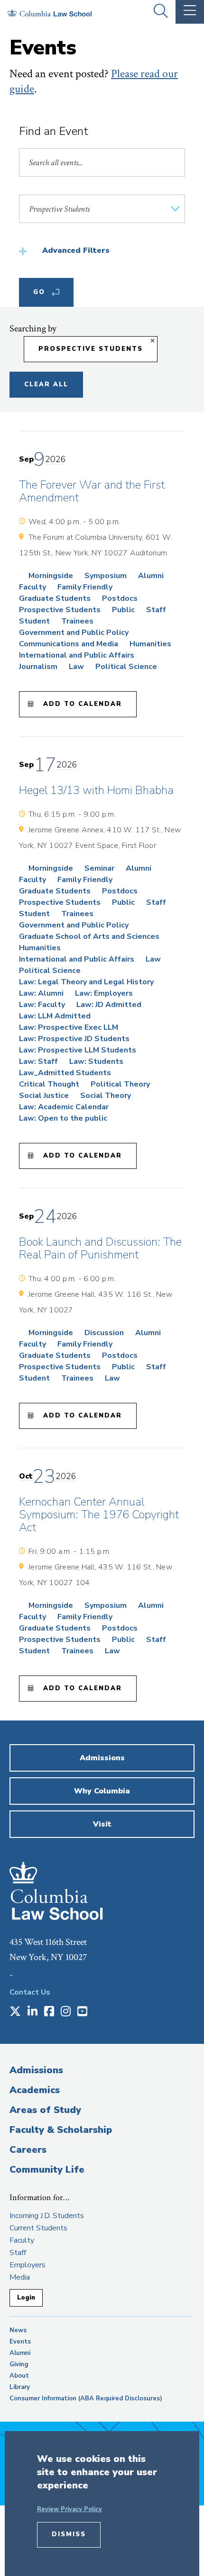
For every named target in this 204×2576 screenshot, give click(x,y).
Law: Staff (38, 1061)
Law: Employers (104, 993)
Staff (156, 610)
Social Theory (106, 1096)
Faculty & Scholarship (61, 2130)
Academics (35, 2090)
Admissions (36, 2070)
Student (34, 621)
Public (123, 610)
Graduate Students (55, 598)
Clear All (46, 384)
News (18, 2330)
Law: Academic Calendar (64, 1107)
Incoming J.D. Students (47, 2216)
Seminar (99, 868)
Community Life (47, 2170)
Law (76, 667)
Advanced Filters (76, 250)
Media (20, 2277)
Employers (28, 2265)
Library (20, 2387)
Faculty (32, 587)
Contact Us (30, 1992)
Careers (28, 2150)
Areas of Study (45, 2110)
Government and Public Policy (74, 633)
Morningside (51, 576)
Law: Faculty (42, 1005)
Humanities (150, 644)
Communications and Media (69, 644)
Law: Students (96, 1061)
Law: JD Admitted (109, 1005)
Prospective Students (91, 349)
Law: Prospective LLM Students (78, 1050)
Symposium (106, 576)
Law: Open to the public (63, 1118)
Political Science (126, 667)
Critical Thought (49, 1084)
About (19, 2376)
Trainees (77, 621)
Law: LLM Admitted (55, 1016)
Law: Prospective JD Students (74, 1039)
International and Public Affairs (77, 655)
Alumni (151, 576)
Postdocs (120, 598)
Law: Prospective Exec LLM (69, 1027)
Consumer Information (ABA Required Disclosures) (86, 2398)
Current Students (38, 2228)
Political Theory (120, 1084)
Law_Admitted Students (65, 1073)
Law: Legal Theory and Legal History (86, 982)
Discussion (104, 1333)
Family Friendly (85, 587)
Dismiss (69, 2534)
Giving (19, 2364)
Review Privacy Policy (70, 2509)
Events (20, 2342)
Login (26, 2298)
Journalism (38, 667)
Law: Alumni (41, 993)
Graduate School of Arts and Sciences (89, 936)
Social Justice (44, 1096)
